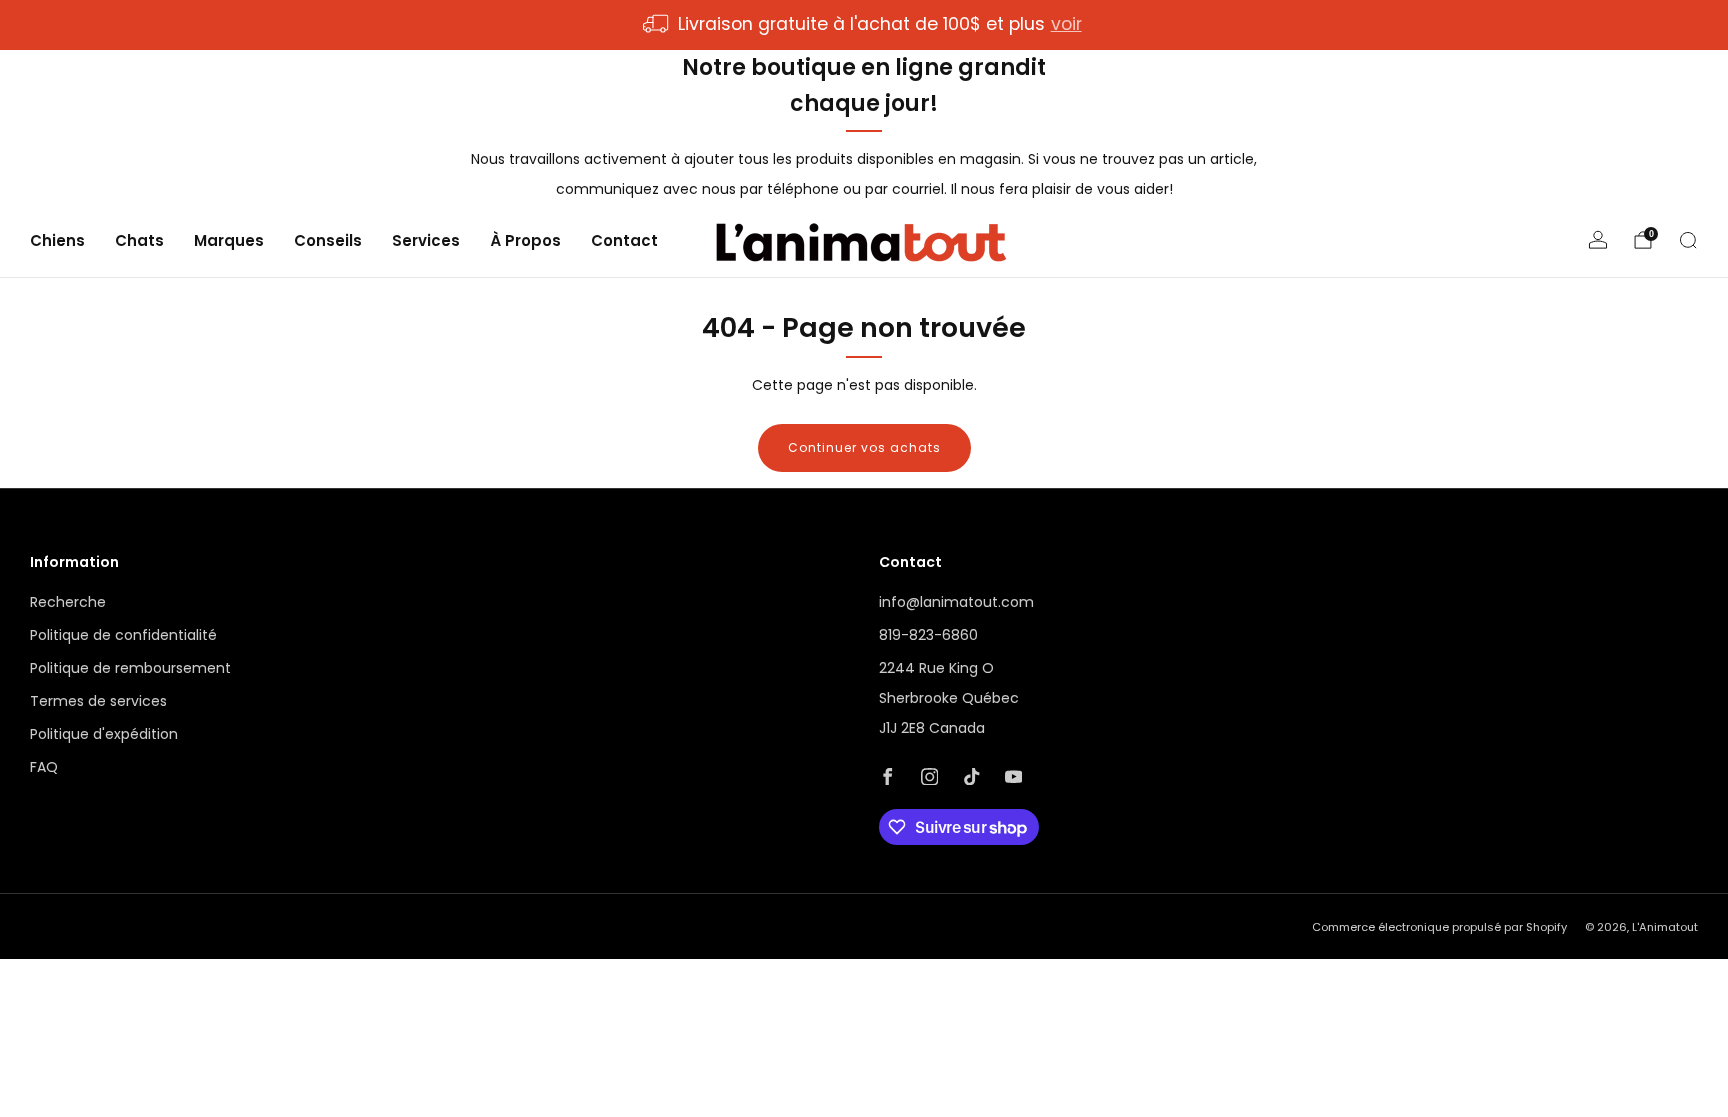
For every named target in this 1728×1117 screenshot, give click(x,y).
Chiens (57, 240)
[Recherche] (1688, 240)
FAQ (44, 767)
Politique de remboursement (130, 668)
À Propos (525, 240)
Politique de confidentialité (123, 635)
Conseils (328, 240)
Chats (139, 240)
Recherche (68, 602)
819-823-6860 (928, 635)
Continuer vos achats (864, 447)
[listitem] (863, 25)
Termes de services (98, 701)
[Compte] (1598, 240)
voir (1066, 24)
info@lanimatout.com (956, 602)
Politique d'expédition (104, 734)
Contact (624, 240)
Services (426, 240)
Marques (229, 240)
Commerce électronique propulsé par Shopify (1439, 927)
